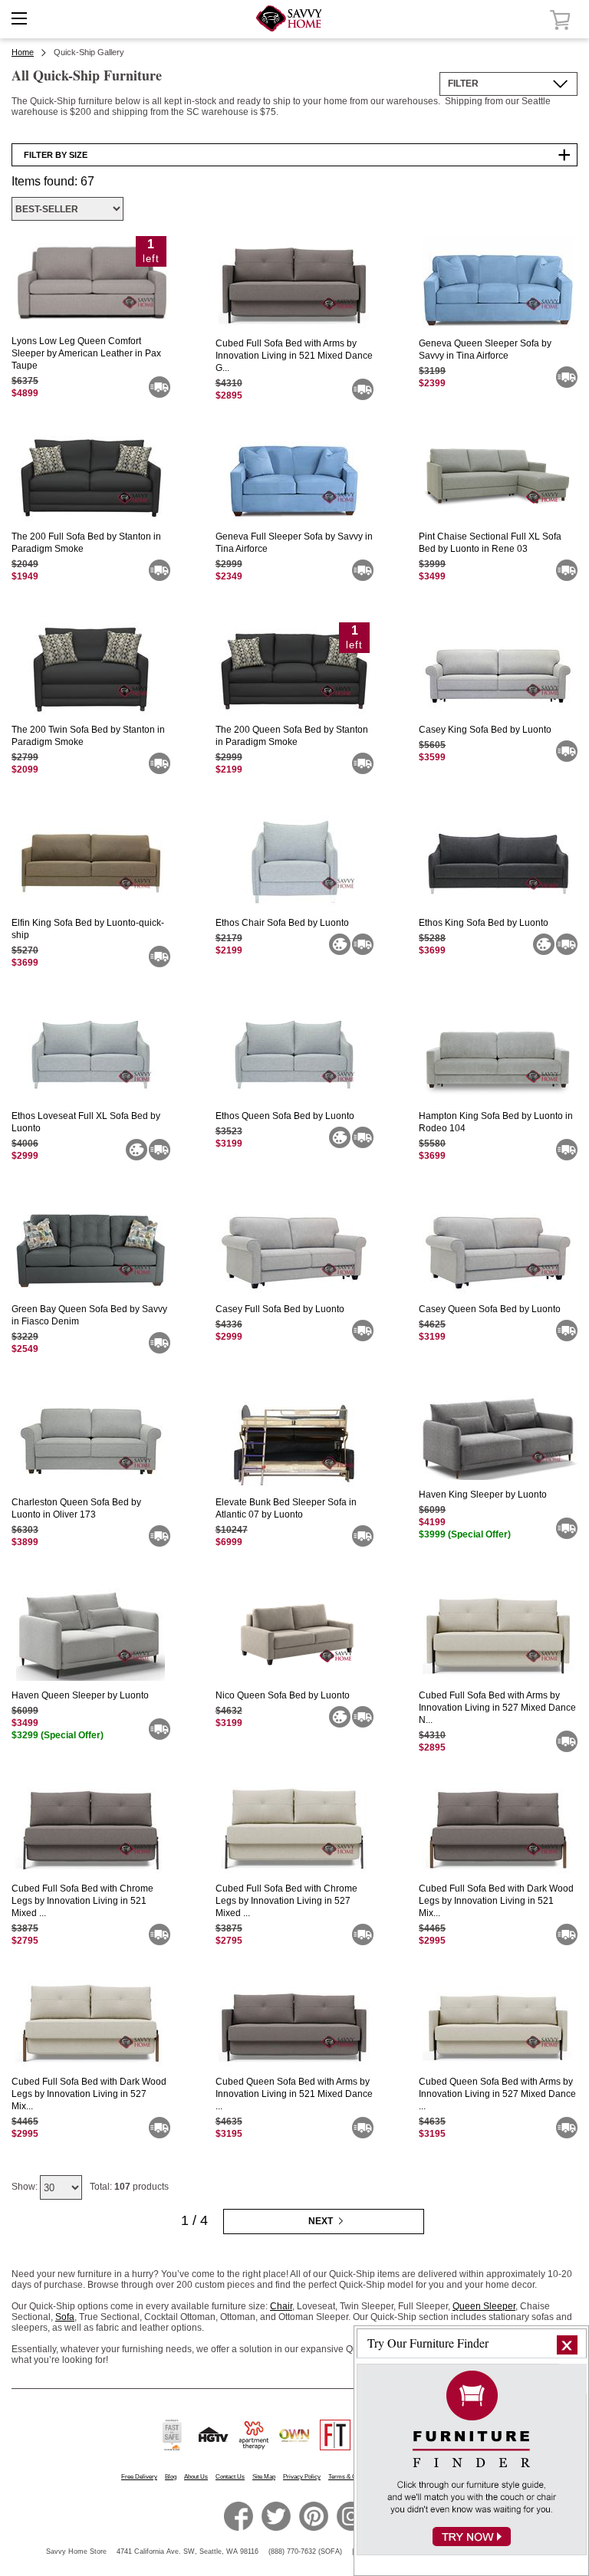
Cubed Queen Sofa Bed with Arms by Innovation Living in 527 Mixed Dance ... (497, 2094)
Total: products (129, 2187)
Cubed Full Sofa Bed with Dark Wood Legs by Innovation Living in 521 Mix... (496, 1901)
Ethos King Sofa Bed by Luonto (484, 923)
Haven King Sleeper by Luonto (483, 1495)
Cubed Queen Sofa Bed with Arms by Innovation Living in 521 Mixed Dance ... (294, 2094)
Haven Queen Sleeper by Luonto (80, 1695)
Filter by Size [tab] (56, 155)
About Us (196, 2477)
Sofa (65, 2317)
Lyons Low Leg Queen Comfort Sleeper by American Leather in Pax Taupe (86, 353)
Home (23, 52)
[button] (567, 2345)
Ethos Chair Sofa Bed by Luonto (282, 923)
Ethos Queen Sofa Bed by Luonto (285, 1116)
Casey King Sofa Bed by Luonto (485, 730)
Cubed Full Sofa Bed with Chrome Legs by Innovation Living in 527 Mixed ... (286, 1901)
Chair (281, 2306)
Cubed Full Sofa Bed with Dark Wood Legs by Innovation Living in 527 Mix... (89, 2094)
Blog (171, 2477)
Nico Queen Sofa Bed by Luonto (283, 1695)
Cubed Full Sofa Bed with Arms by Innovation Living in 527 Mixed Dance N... (497, 1708)
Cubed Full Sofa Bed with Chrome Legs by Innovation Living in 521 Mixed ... (82, 1901)
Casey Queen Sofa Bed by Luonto (490, 1309)
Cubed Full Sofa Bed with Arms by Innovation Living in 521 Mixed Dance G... (294, 356)
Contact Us (230, 2477)
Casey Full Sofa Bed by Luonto (280, 1309)
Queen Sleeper (484, 2306)
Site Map (264, 2477)
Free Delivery (139, 2477)
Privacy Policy (302, 2477)
